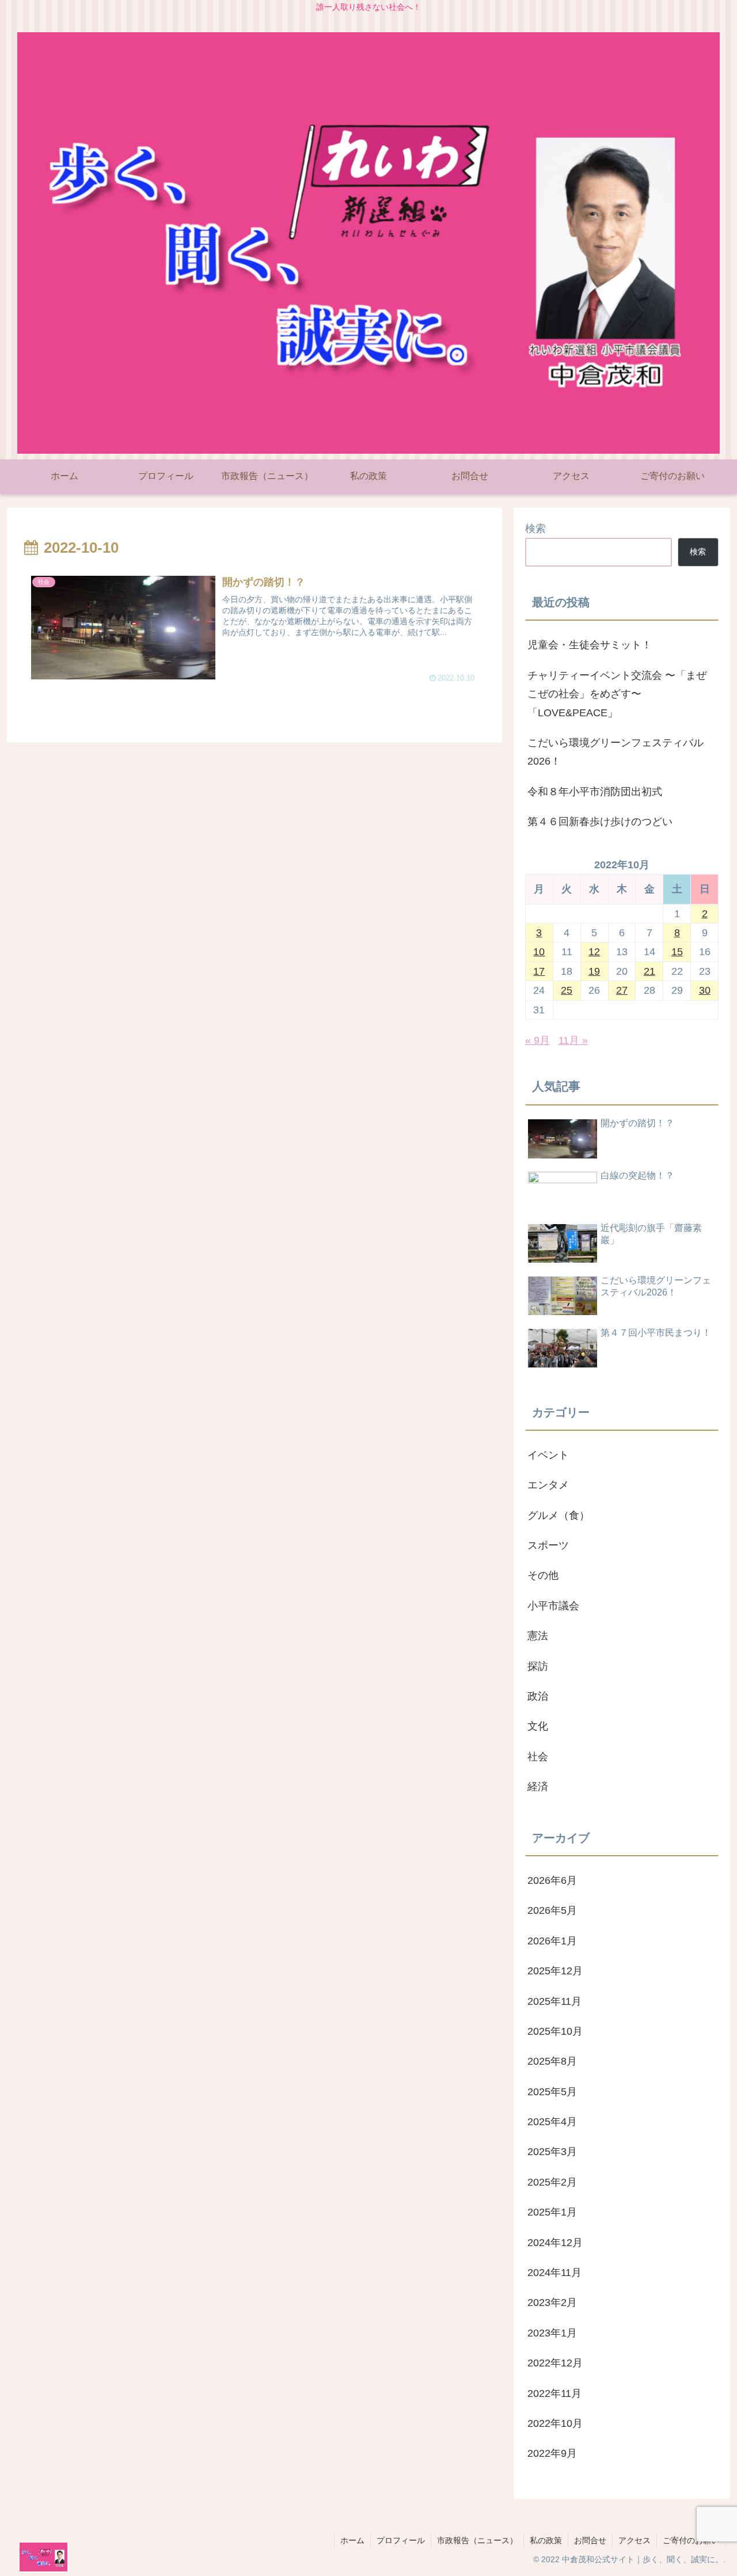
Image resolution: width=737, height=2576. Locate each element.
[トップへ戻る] (720, 2559)
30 (705, 990)
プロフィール (401, 2540)
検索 (535, 529)
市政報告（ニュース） (477, 2540)
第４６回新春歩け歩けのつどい (600, 822)
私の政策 (546, 2540)
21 (649, 971)
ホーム (352, 2540)
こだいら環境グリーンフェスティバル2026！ (616, 752)
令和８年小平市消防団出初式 (595, 792)
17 (539, 971)
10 (539, 952)
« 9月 (537, 1040)
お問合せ (590, 2540)
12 (594, 952)
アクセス (635, 2540)
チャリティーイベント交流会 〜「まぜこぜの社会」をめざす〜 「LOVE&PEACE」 (617, 694)
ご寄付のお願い (691, 2540)
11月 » (573, 1040)
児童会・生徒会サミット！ (590, 645)
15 (677, 952)
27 (622, 990)
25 (567, 990)
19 (594, 971)
